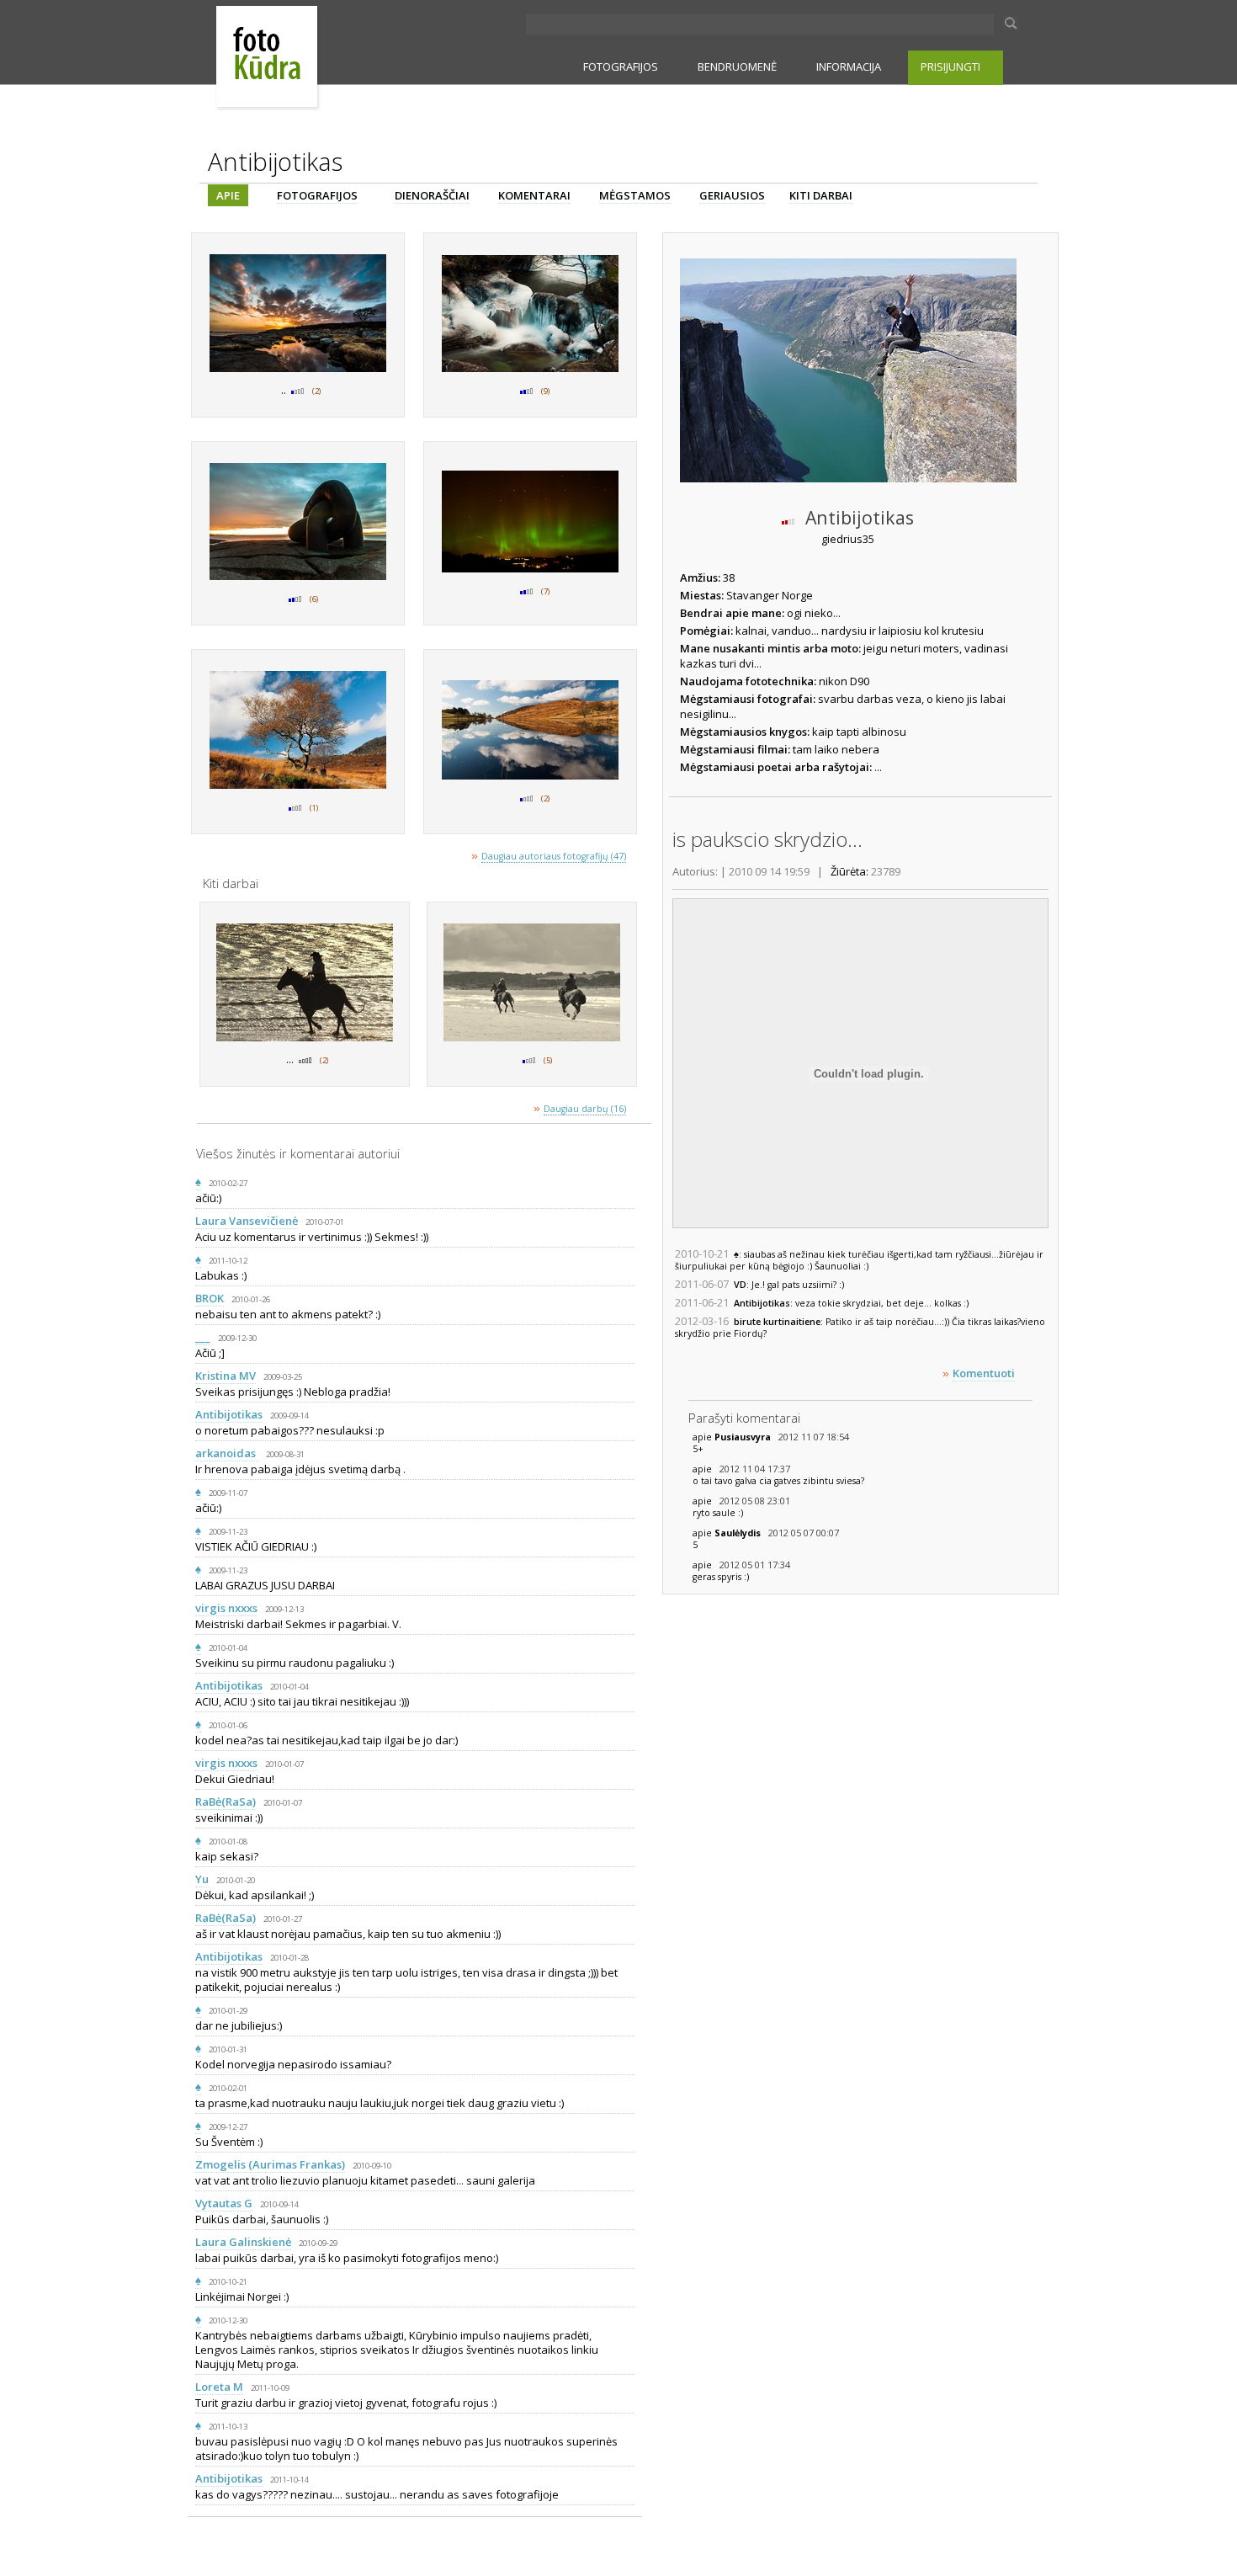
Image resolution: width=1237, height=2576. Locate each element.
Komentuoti (984, 1373)
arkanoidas (227, 1453)
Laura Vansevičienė (247, 1221)
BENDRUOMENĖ (737, 67)
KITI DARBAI (821, 195)
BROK (210, 1298)
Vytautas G (224, 2203)
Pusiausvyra (744, 1437)
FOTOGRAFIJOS (621, 67)
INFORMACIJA (849, 67)
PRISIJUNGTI (950, 67)
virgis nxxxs (226, 1608)
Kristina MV (226, 1376)
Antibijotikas (229, 1414)
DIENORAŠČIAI (432, 195)
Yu (202, 1879)
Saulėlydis (739, 1533)
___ (203, 1337)
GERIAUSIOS (732, 195)
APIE (228, 195)
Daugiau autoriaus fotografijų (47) (554, 856)
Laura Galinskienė (243, 2242)
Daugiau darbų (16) (585, 1109)
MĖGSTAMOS (635, 195)
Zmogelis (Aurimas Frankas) (270, 2164)
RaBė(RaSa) (226, 1802)
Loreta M (219, 2387)
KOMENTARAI (534, 195)
